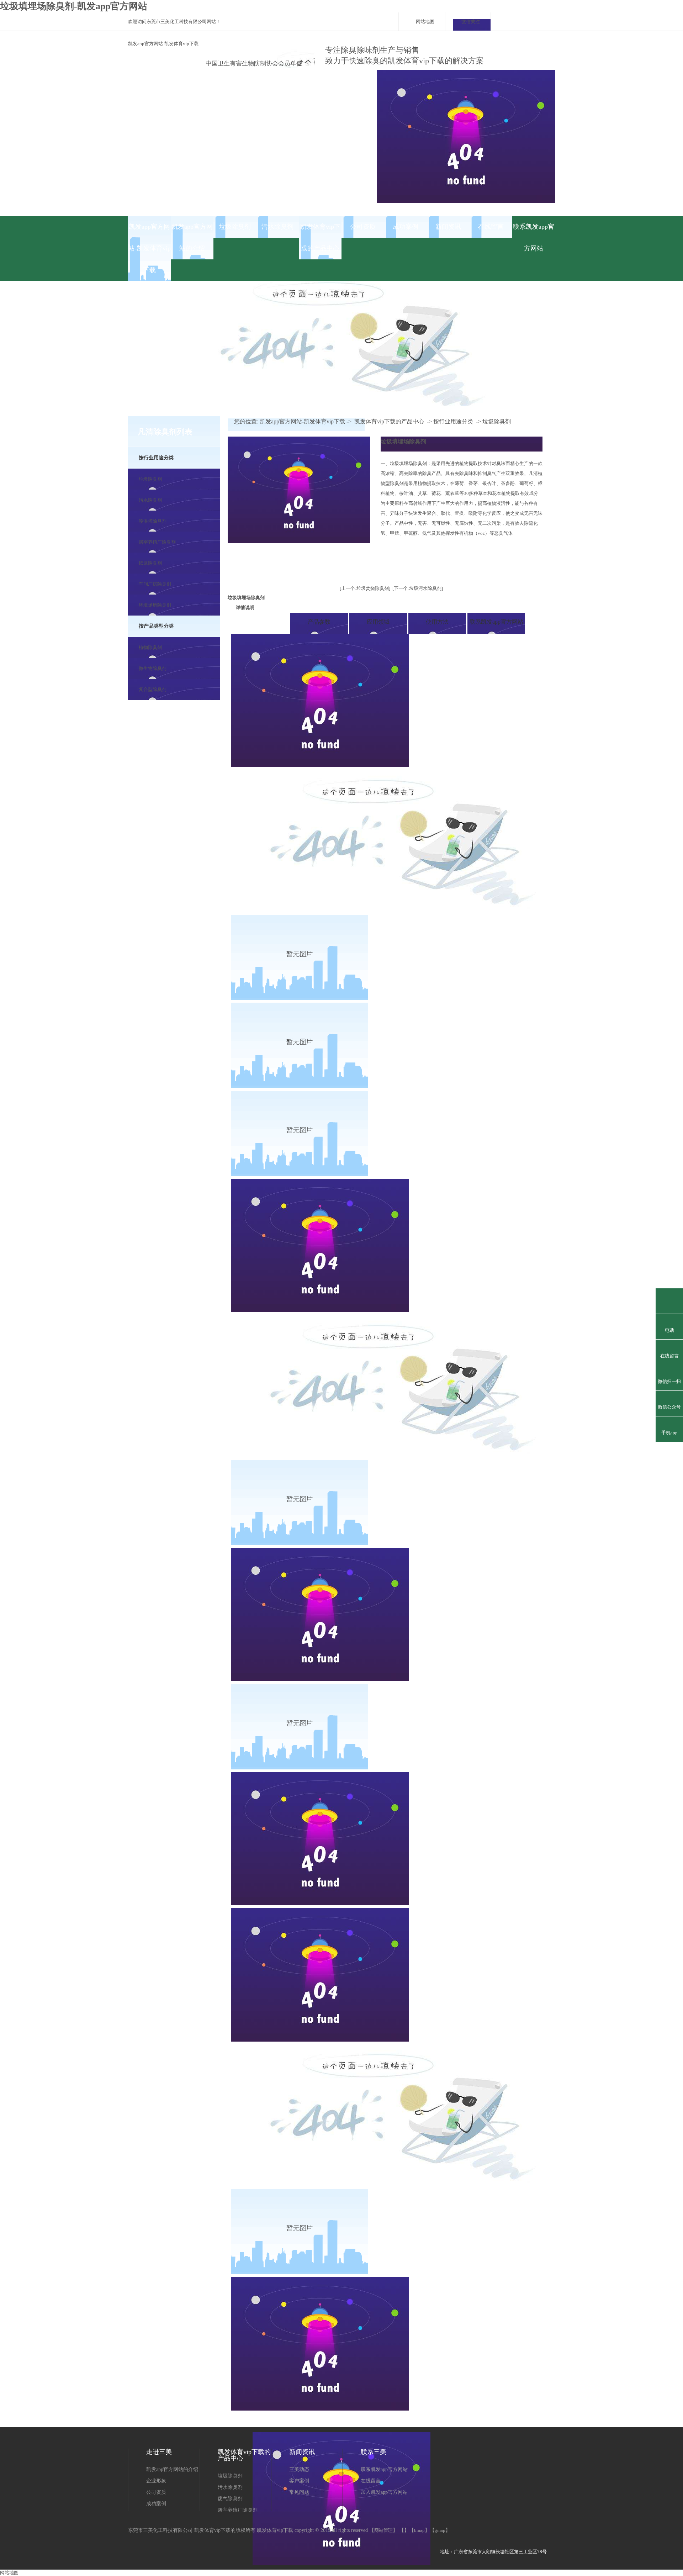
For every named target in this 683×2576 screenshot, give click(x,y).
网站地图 (425, 22)
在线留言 (491, 227)
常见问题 (299, 2492)
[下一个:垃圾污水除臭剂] (418, 588)
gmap (440, 2530)
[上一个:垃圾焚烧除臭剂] (365, 588)
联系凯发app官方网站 (534, 237)
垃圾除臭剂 (235, 227)
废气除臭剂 (230, 2499)
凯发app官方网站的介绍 (192, 237)
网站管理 (383, 2530)
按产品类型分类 (156, 626)
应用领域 (378, 622)
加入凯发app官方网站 (384, 2492)
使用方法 (437, 622)
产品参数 (319, 622)
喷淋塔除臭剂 (153, 521)
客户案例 (299, 2481)
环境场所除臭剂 (155, 605)
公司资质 (363, 227)
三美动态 (299, 2469)
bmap (419, 2530)
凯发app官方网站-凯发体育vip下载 (163, 44)
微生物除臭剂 (153, 668)
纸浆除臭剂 (150, 563)
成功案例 (406, 227)
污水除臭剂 (277, 227)
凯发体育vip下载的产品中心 (320, 237)
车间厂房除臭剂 (155, 584)
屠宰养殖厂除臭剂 (157, 542)
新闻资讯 (448, 227)
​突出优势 (260, 622)
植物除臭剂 (150, 647)
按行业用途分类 (156, 458)
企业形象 (156, 2481)
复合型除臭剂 (153, 689)
